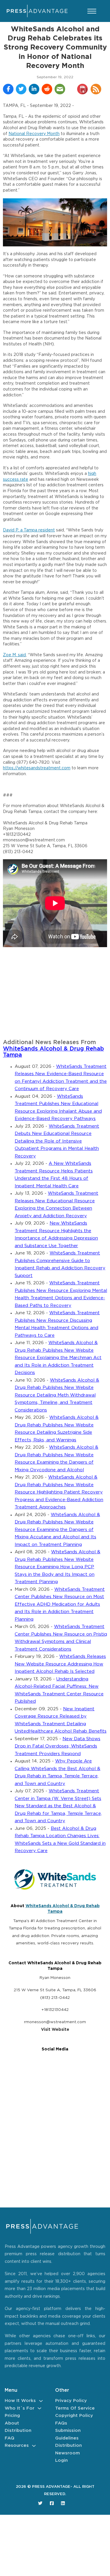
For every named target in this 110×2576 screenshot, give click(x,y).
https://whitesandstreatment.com (37, 768)
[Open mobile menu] (92, 11)
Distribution (18, 2431)
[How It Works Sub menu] (41, 2401)
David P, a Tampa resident (29, 530)
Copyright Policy (74, 2416)
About (12, 2423)
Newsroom (67, 2453)
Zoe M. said (14, 655)
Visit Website (55, 2030)
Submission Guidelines (68, 2434)
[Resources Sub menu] (34, 2446)
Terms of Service (75, 2408)
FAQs (61, 2423)
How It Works (20, 2401)
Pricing (12, 2416)
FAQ (10, 2438)
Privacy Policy (71, 2401)
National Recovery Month (34, 134)
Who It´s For (20, 2408)
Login (61, 2460)
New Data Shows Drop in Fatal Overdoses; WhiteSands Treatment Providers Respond (57, 1746)
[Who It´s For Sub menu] (39, 2408)
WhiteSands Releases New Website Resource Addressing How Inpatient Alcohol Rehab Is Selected (60, 1664)
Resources (17, 2445)
